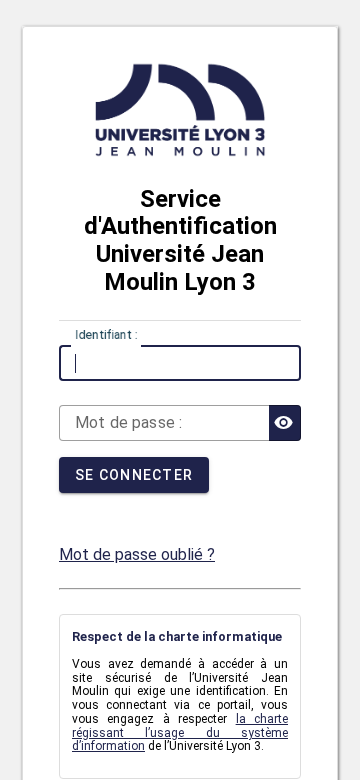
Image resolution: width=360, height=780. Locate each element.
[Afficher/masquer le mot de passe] (285, 423)
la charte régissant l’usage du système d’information (180, 733)
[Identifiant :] (180, 363)
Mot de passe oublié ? (137, 554)
